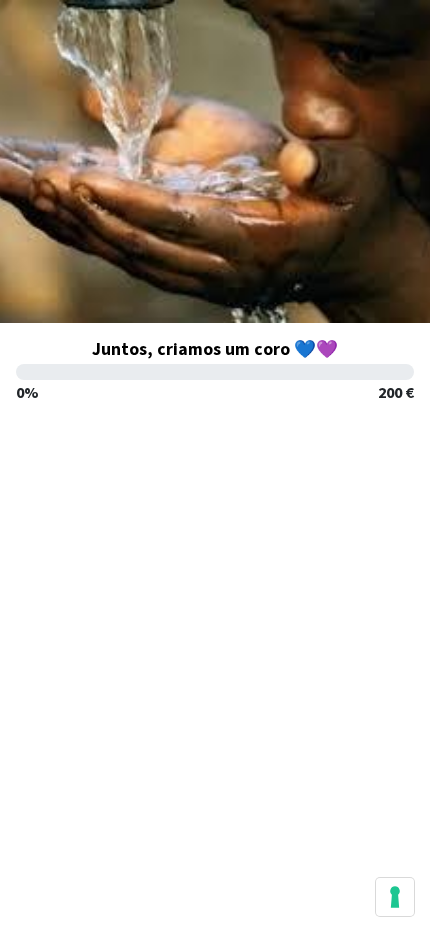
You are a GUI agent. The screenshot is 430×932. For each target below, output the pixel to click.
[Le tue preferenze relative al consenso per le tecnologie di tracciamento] (395, 897)
